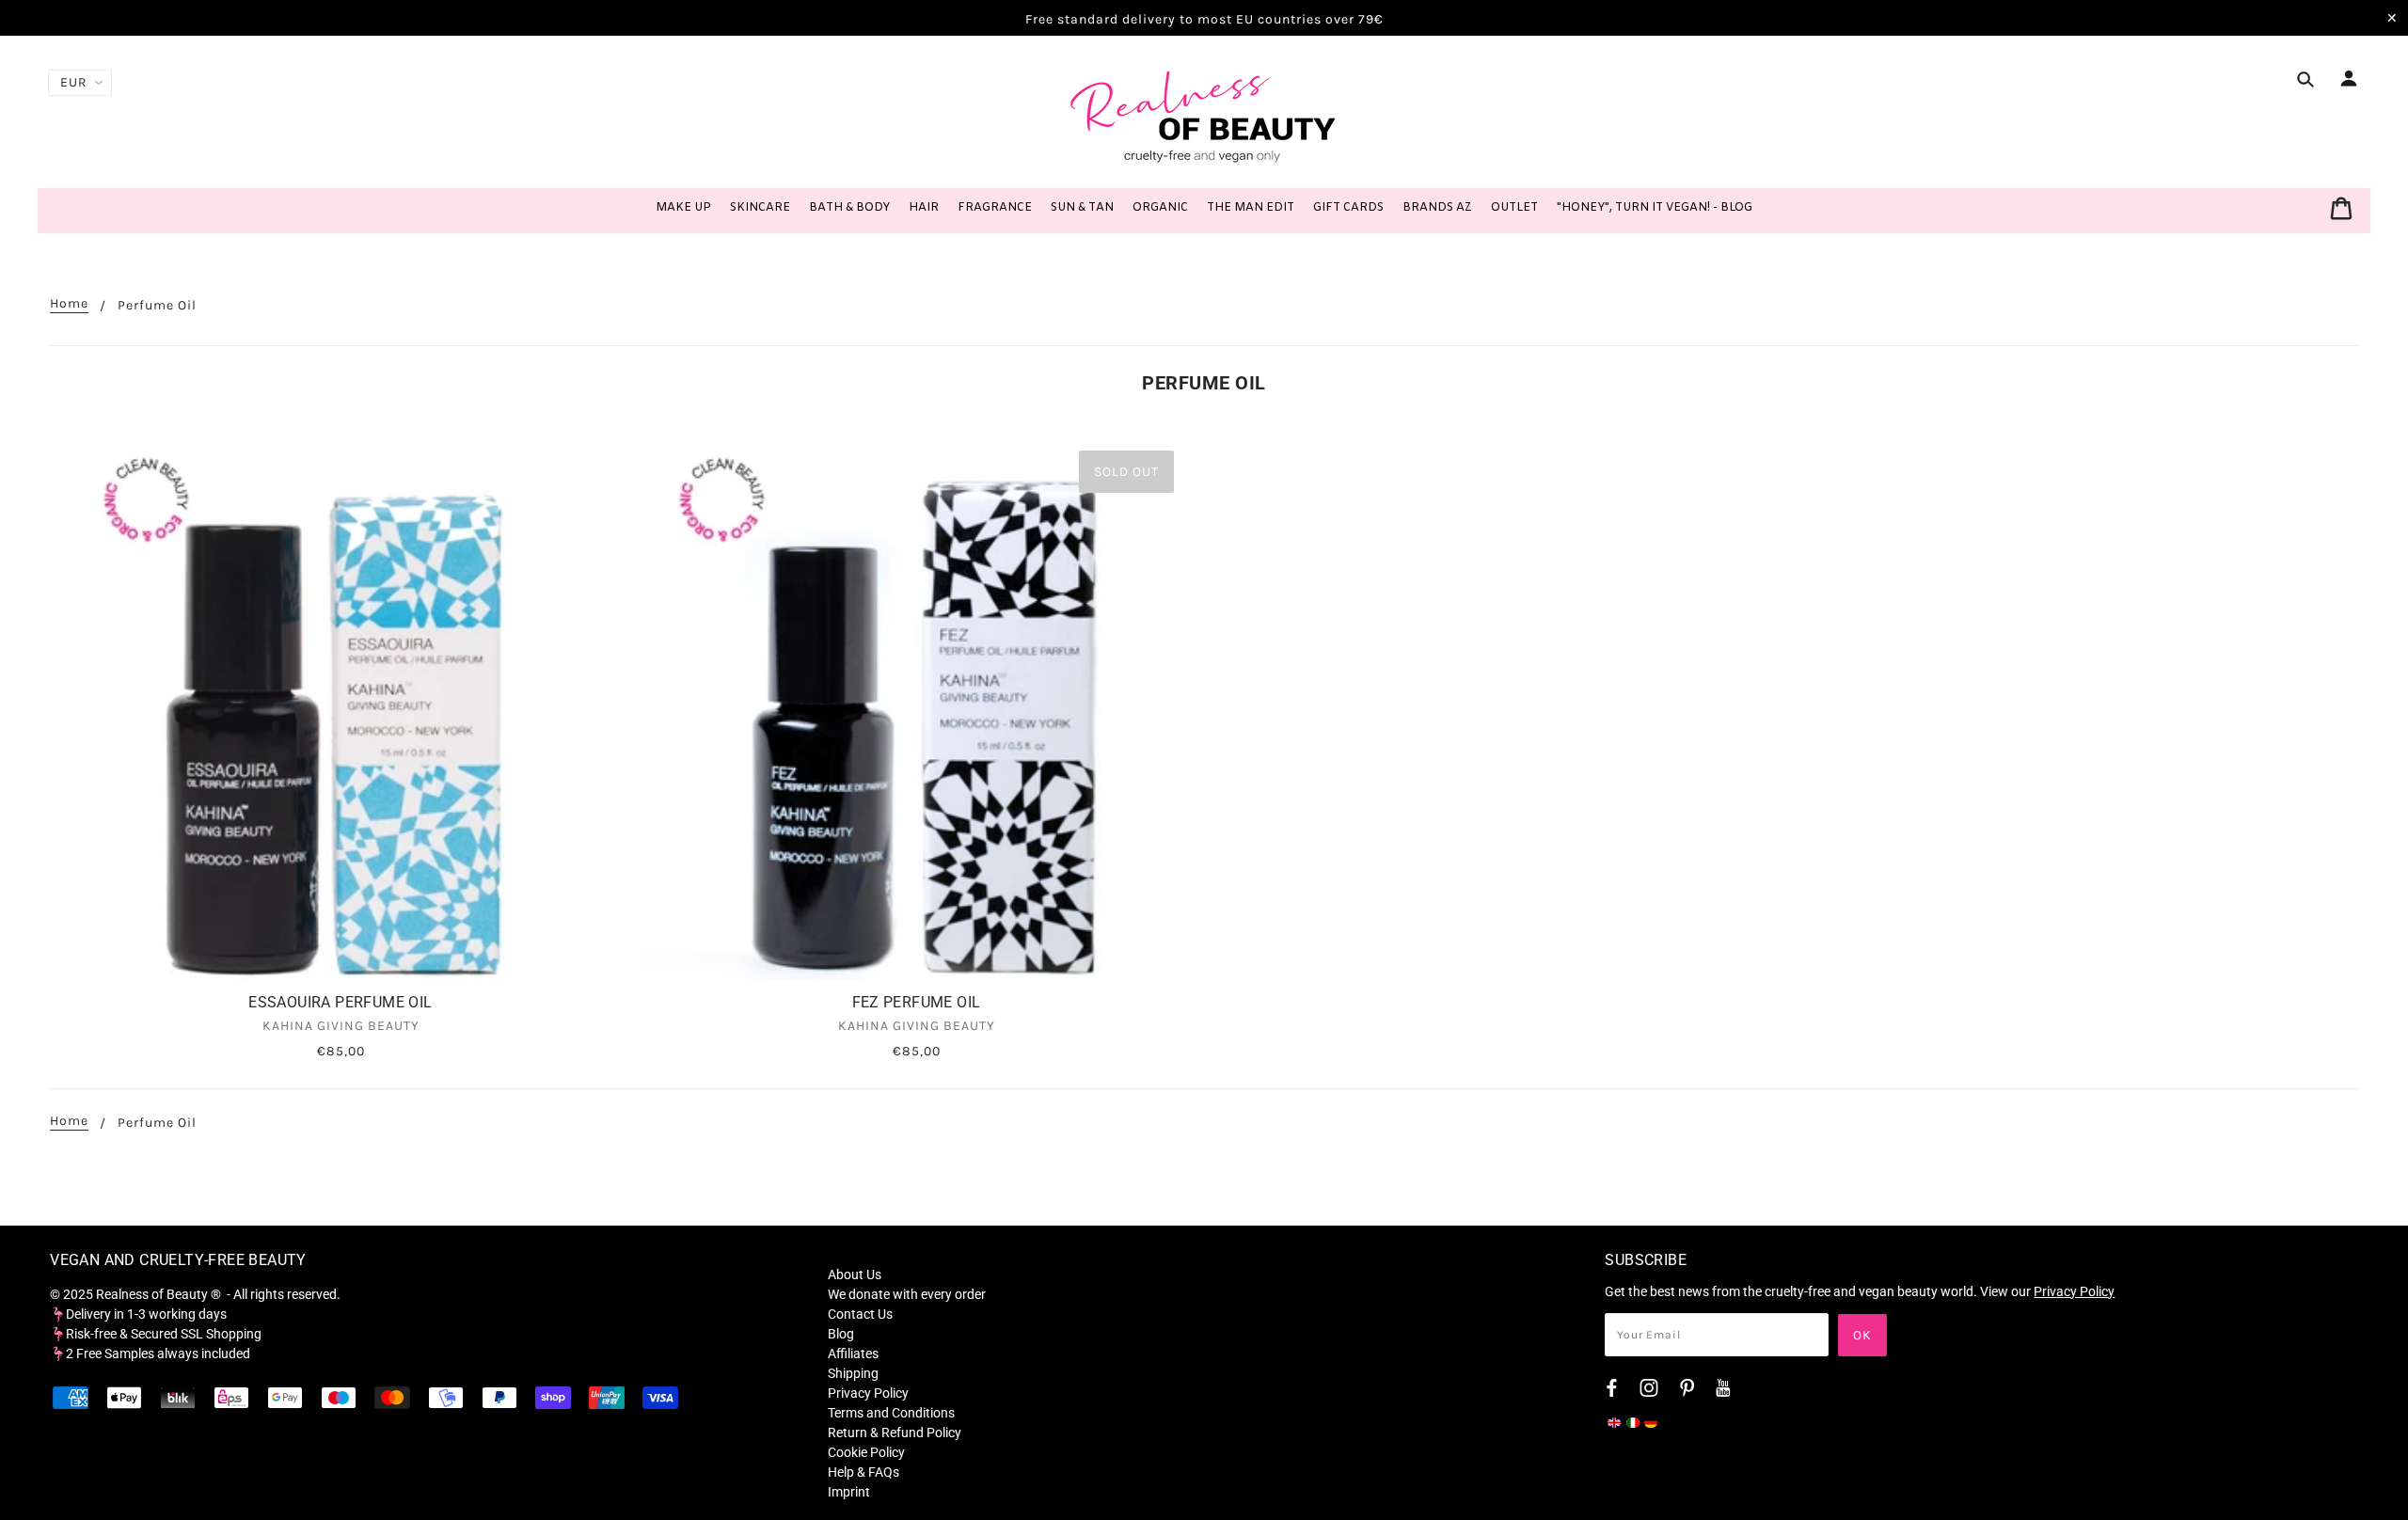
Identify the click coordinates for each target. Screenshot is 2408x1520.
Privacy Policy (868, 1393)
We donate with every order (907, 1294)
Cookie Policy (866, 1452)
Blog (841, 1334)
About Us (855, 1275)
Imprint (849, 1492)
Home (69, 304)
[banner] (1204, 116)
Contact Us (860, 1314)
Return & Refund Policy (895, 1433)
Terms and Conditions (891, 1413)
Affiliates (853, 1354)
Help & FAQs (863, 1472)
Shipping (853, 1373)
